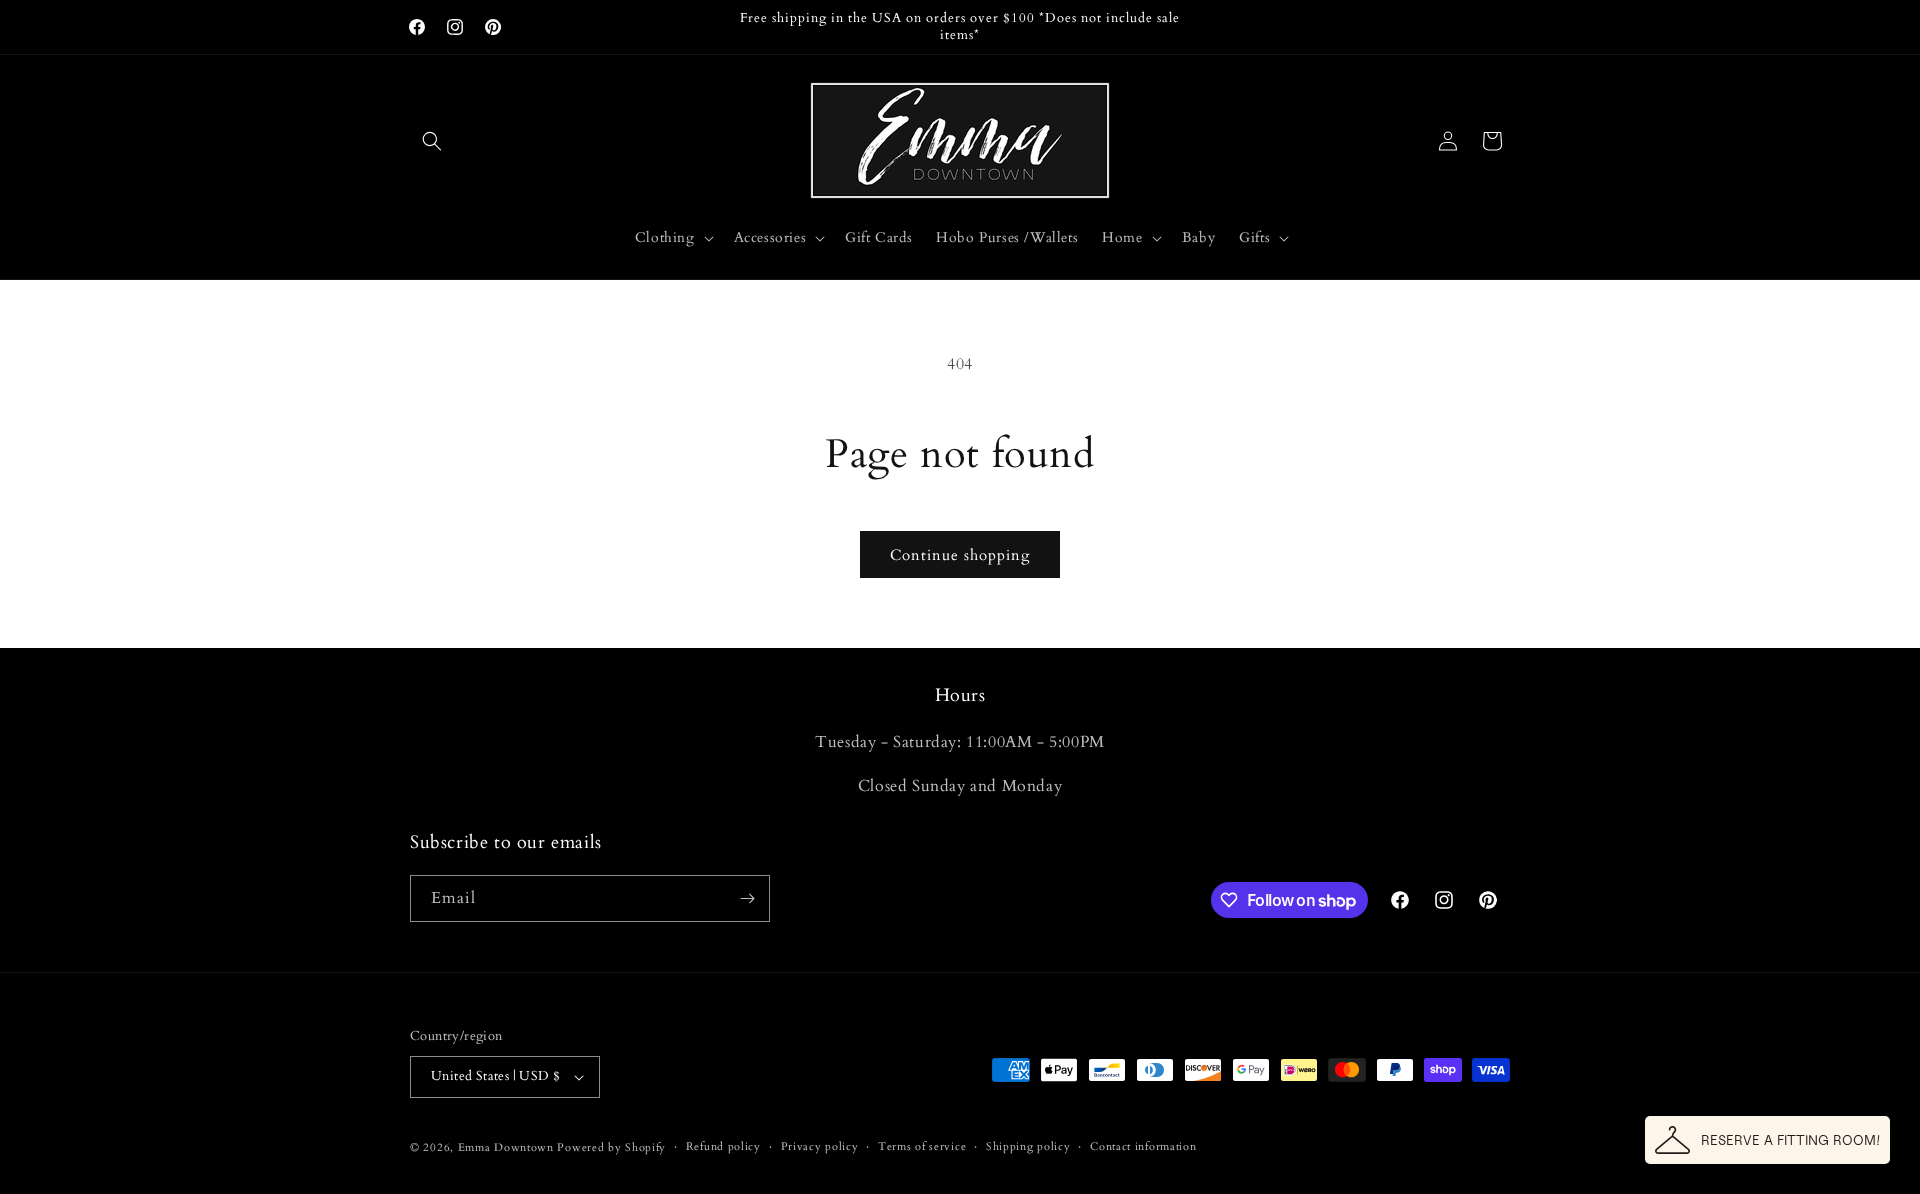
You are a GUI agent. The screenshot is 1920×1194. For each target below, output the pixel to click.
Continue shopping (960, 555)
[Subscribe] (747, 898)
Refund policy (723, 1146)
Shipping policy (1028, 1146)
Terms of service (922, 1146)
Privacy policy (820, 1146)
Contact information (1143, 1146)
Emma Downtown (506, 1147)
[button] (432, 141)
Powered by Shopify (611, 1147)
